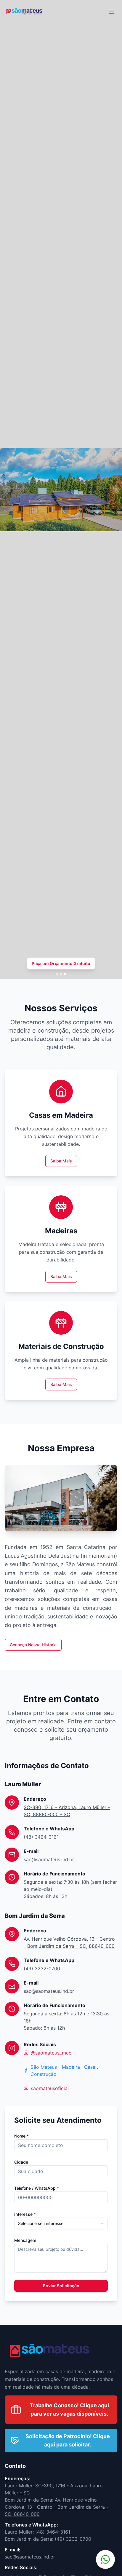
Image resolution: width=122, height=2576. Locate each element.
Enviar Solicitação (61, 2286)
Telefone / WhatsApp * (37, 2188)
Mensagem (25, 2240)
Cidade (21, 2162)
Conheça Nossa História (33, 1645)
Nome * (21, 2136)
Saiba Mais (61, 1161)
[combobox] (61, 2224)
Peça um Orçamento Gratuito (61, 963)
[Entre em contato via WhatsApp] (105, 2559)
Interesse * (25, 2214)
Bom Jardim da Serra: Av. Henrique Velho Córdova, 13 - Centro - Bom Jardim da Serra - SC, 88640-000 (57, 2507)
